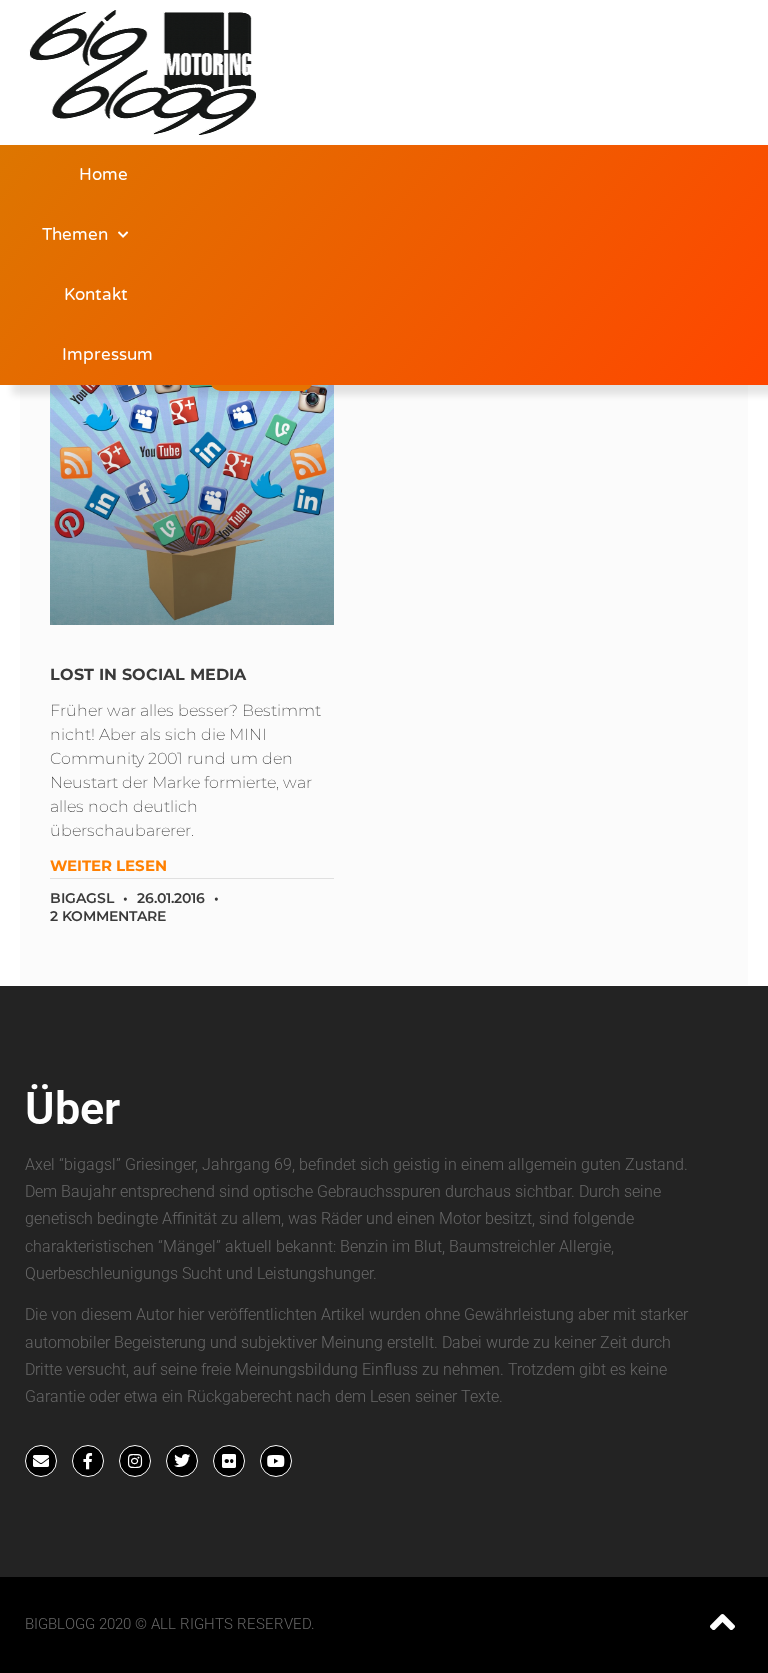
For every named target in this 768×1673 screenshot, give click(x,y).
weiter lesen (108, 865)
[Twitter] (182, 1461)
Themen (75, 234)
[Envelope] (41, 1461)
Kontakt (96, 294)
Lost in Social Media (148, 674)
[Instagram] (135, 1461)
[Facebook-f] (88, 1461)
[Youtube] (276, 1461)
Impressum (107, 354)
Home (103, 174)
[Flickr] (229, 1461)
